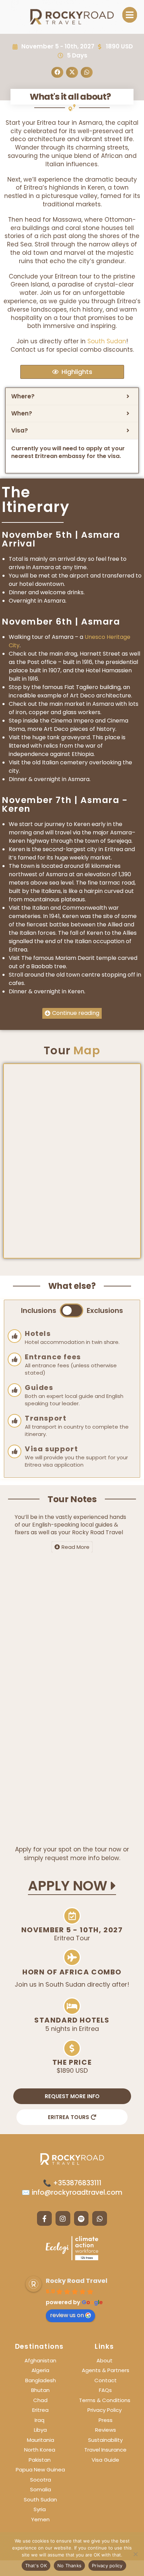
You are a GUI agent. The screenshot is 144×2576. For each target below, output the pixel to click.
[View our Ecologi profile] (72, 2248)
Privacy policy (107, 2566)
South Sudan (107, 341)
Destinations (39, 2346)
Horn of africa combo (72, 1972)
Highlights (77, 372)
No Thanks (69, 2566)
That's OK (36, 2566)
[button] (130, 15)
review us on (67, 2315)
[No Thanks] (135, 2554)
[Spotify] (81, 2218)
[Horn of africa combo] (72, 1957)
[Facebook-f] (44, 2218)
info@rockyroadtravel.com (76, 2192)
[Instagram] (63, 2218)
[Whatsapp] (100, 2218)
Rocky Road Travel (77, 2281)
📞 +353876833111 (72, 2183)
